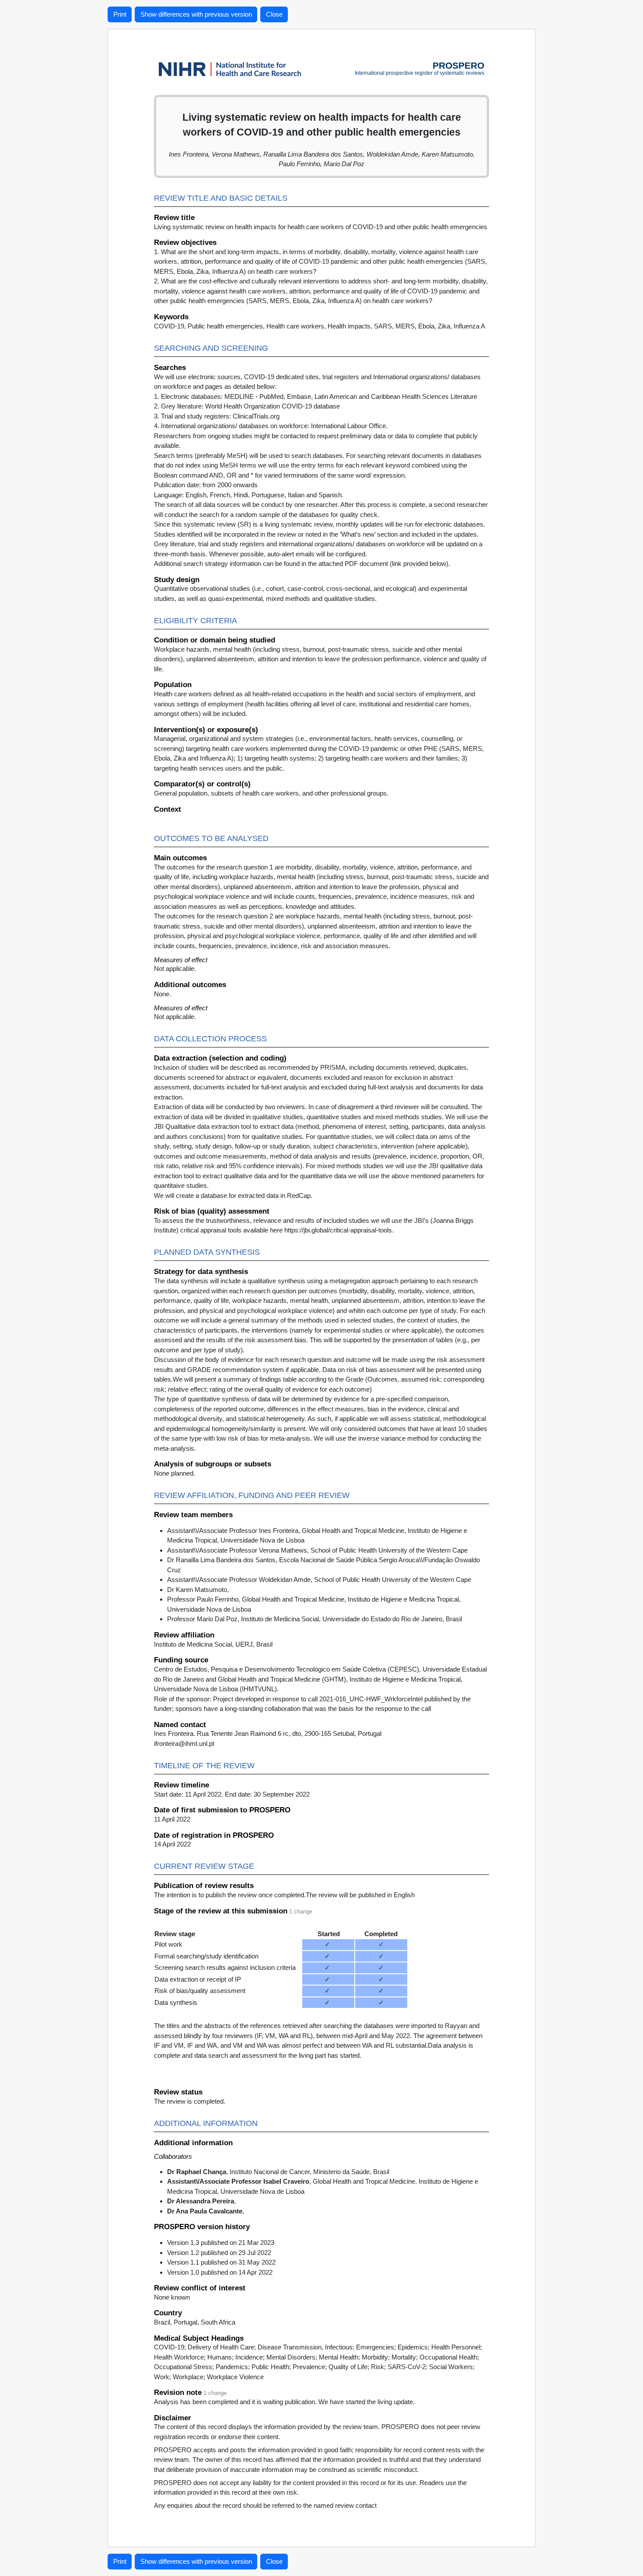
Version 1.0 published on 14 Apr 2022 (220, 2272)
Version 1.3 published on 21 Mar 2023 (221, 2243)
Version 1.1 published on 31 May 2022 (221, 2262)
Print (120, 14)
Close (274, 14)
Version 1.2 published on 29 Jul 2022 (219, 2253)
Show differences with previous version (196, 14)
